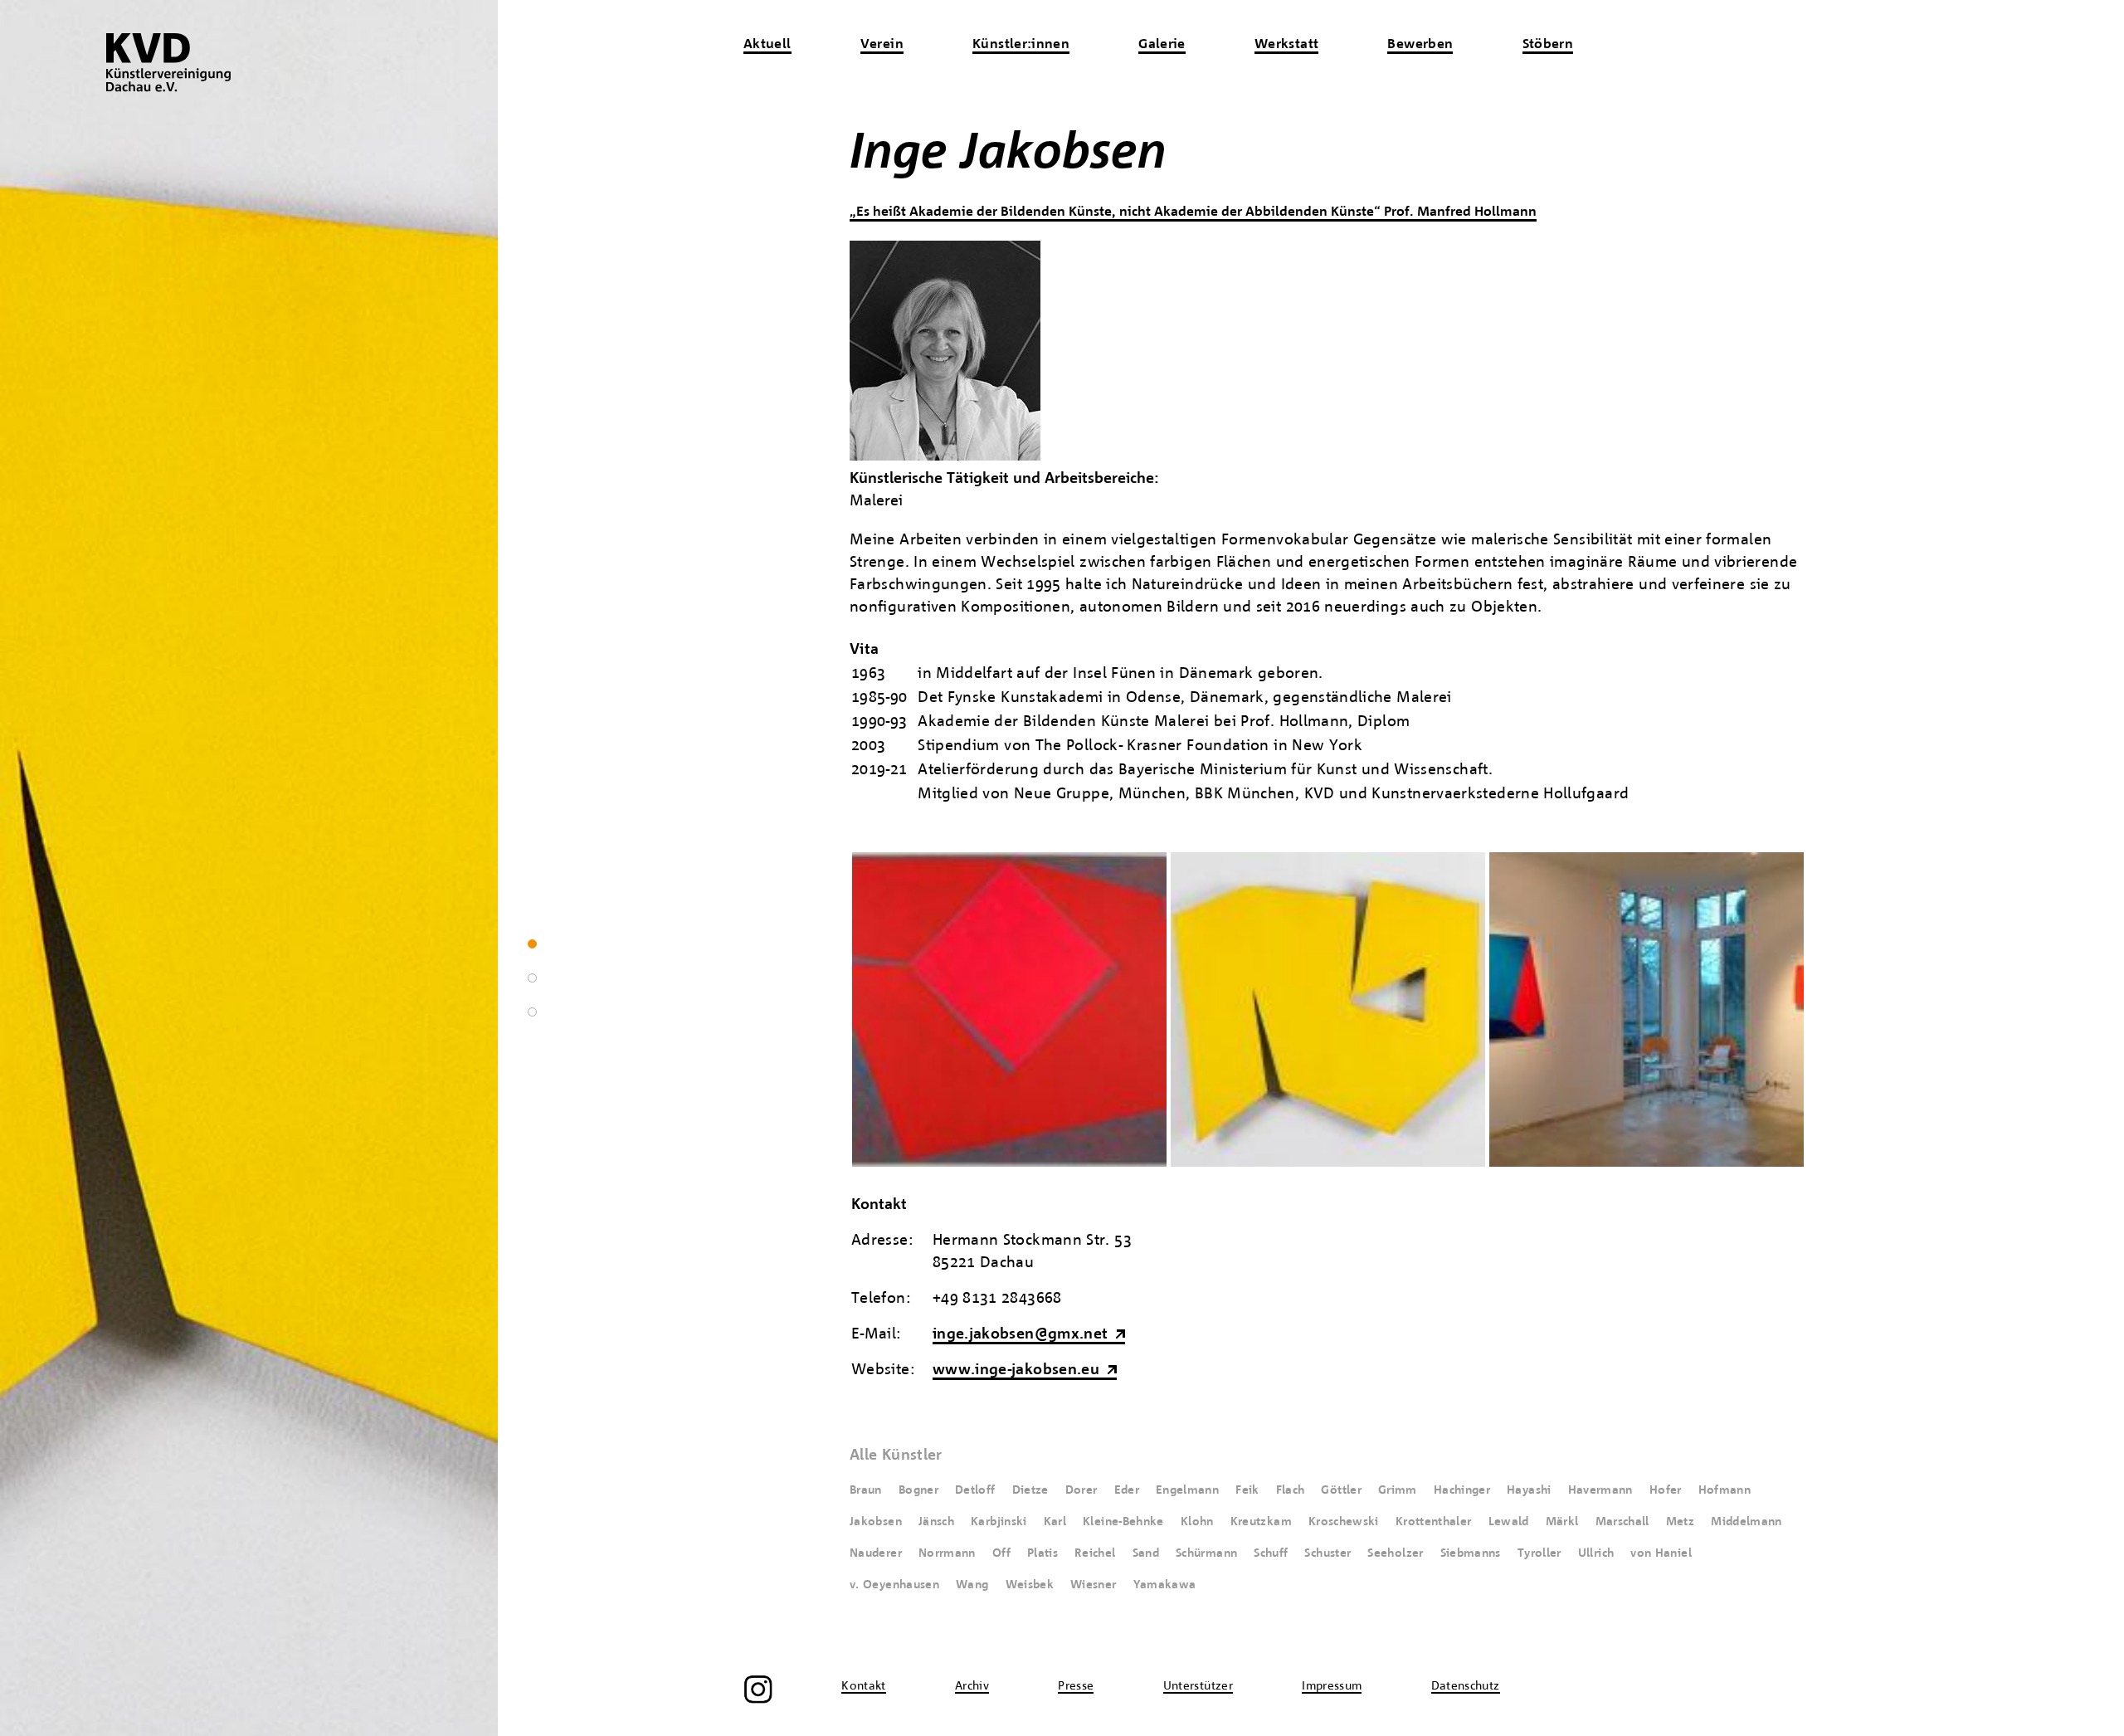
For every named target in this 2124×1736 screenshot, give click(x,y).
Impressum (1332, 1686)
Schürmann (1206, 1553)
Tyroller (1539, 1553)
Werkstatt (1286, 45)
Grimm (1398, 1490)
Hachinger (1462, 1490)
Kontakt (864, 1686)
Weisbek (1030, 1585)
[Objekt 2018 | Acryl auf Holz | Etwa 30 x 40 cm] (1328, 1163)
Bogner (918, 1490)
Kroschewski (1344, 1522)
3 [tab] (532, 1012)
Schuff (1271, 1553)
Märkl (1562, 1522)
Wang (972, 1585)
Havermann (1600, 1490)
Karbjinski (999, 1522)
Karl (1055, 1522)
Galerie (1162, 45)
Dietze (1030, 1490)
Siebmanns (1471, 1553)
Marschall (1622, 1522)
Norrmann (947, 1553)
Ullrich (1596, 1553)
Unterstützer (1198, 1686)
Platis (1043, 1553)
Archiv (972, 1686)
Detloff (975, 1490)
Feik (1247, 1490)
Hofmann (1725, 1490)
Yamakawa (1165, 1585)
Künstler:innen (1021, 45)
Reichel (1095, 1553)
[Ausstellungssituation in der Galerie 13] (1647, 1163)
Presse (1076, 1686)
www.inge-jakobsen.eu (1016, 1370)
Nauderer (876, 1553)
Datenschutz (1466, 1686)
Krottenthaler (1434, 1522)
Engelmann (1187, 1490)
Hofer (1666, 1490)
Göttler (1341, 1490)
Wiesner (1094, 1585)
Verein (882, 45)
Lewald (1509, 1522)
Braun (866, 1490)
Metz (1680, 1522)
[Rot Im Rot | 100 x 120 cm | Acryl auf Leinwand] (1009, 1163)
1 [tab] (532, 944)
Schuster (1327, 1553)
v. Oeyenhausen (894, 1585)
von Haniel (1661, 1553)
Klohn (1197, 1522)
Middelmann (1746, 1522)
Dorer (1081, 1490)
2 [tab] (532, 978)
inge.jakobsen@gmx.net (1021, 1335)
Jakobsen (876, 1522)
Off (1001, 1553)
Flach (1291, 1490)
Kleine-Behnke (1123, 1522)
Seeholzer (1395, 1553)
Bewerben (1420, 45)
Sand (1146, 1553)
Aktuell (767, 45)
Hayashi (1529, 1490)
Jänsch (936, 1522)
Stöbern (1548, 45)
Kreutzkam (1261, 1522)
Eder (1127, 1490)
